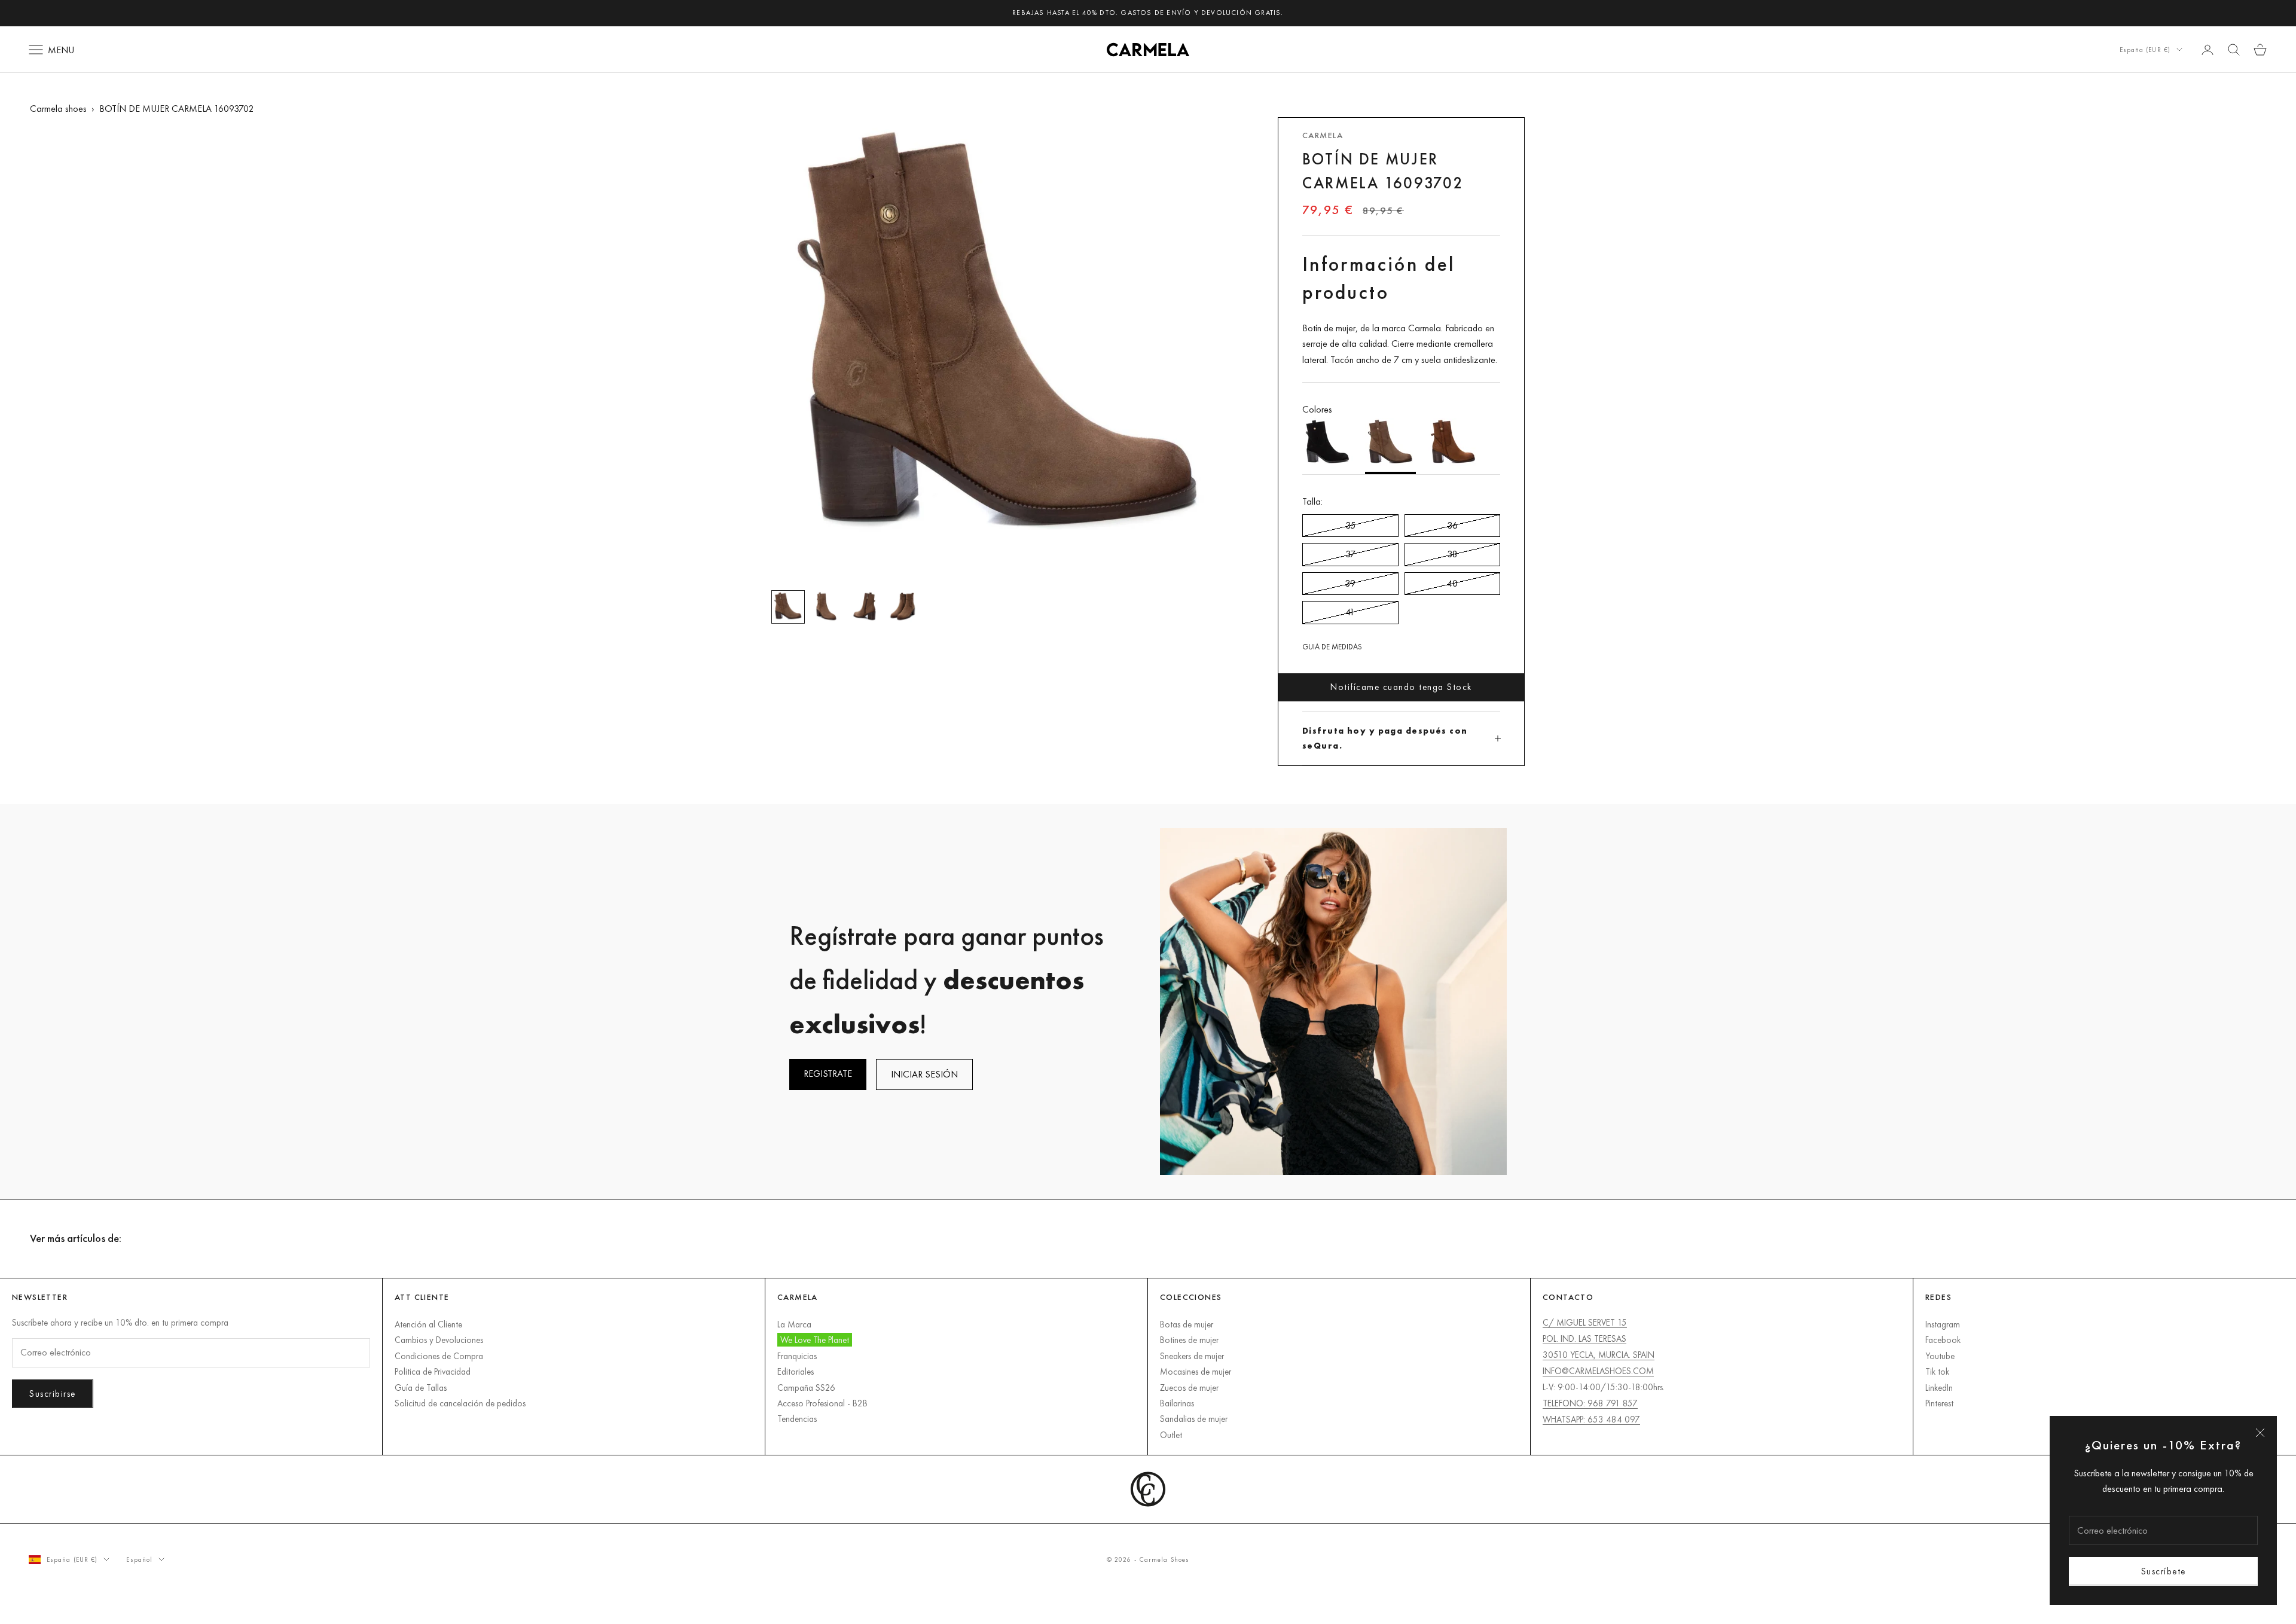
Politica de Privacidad (433, 1371)
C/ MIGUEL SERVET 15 (1585, 1322)
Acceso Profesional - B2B (822, 1403)
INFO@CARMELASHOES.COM (1598, 1371)
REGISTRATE (828, 1074)
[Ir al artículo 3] (865, 607)
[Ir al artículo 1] (788, 607)
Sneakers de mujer (1192, 1356)
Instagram (1943, 1324)
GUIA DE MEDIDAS (1332, 647)
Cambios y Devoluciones (439, 1340)
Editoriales (796, 1371)
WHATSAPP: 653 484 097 (1591, 1419)
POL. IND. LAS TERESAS (1584, 1338)
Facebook (1943, 1340)
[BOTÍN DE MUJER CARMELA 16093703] (1453, 446)
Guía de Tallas (421, 1388)
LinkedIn (1939, 1388)
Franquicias (797, 1356)
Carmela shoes (58, 109)
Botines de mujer (1189, 1340)
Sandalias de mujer (1194, 1419)
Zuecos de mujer (1189, 1388)
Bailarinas (1177, 1403)
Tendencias (797, 1419)
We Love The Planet (815, 1340)
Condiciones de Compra (439, 1356)
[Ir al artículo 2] (826, 607)
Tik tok (1937, 1371)
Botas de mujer (1187, 1324)
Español (139, 1559)
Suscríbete (2164, 1571)
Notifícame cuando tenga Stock (1401, 687)
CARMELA (1323, 135)
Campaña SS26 (806, 1388)
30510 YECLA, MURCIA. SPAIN (1599, 1355)
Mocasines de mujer (1196, 1371)
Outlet (1171, 1435)
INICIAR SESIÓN (924, 1074)
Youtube (1940, 1356)
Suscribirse (53, 1393)
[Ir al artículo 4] (903, 607)
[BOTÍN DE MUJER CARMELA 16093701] (1328, 446)
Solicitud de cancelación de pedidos (460, 1403)
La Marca (794, 1324)
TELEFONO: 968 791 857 (1590, 1403)
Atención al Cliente (428, 1324)
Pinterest (1939, 1403)
